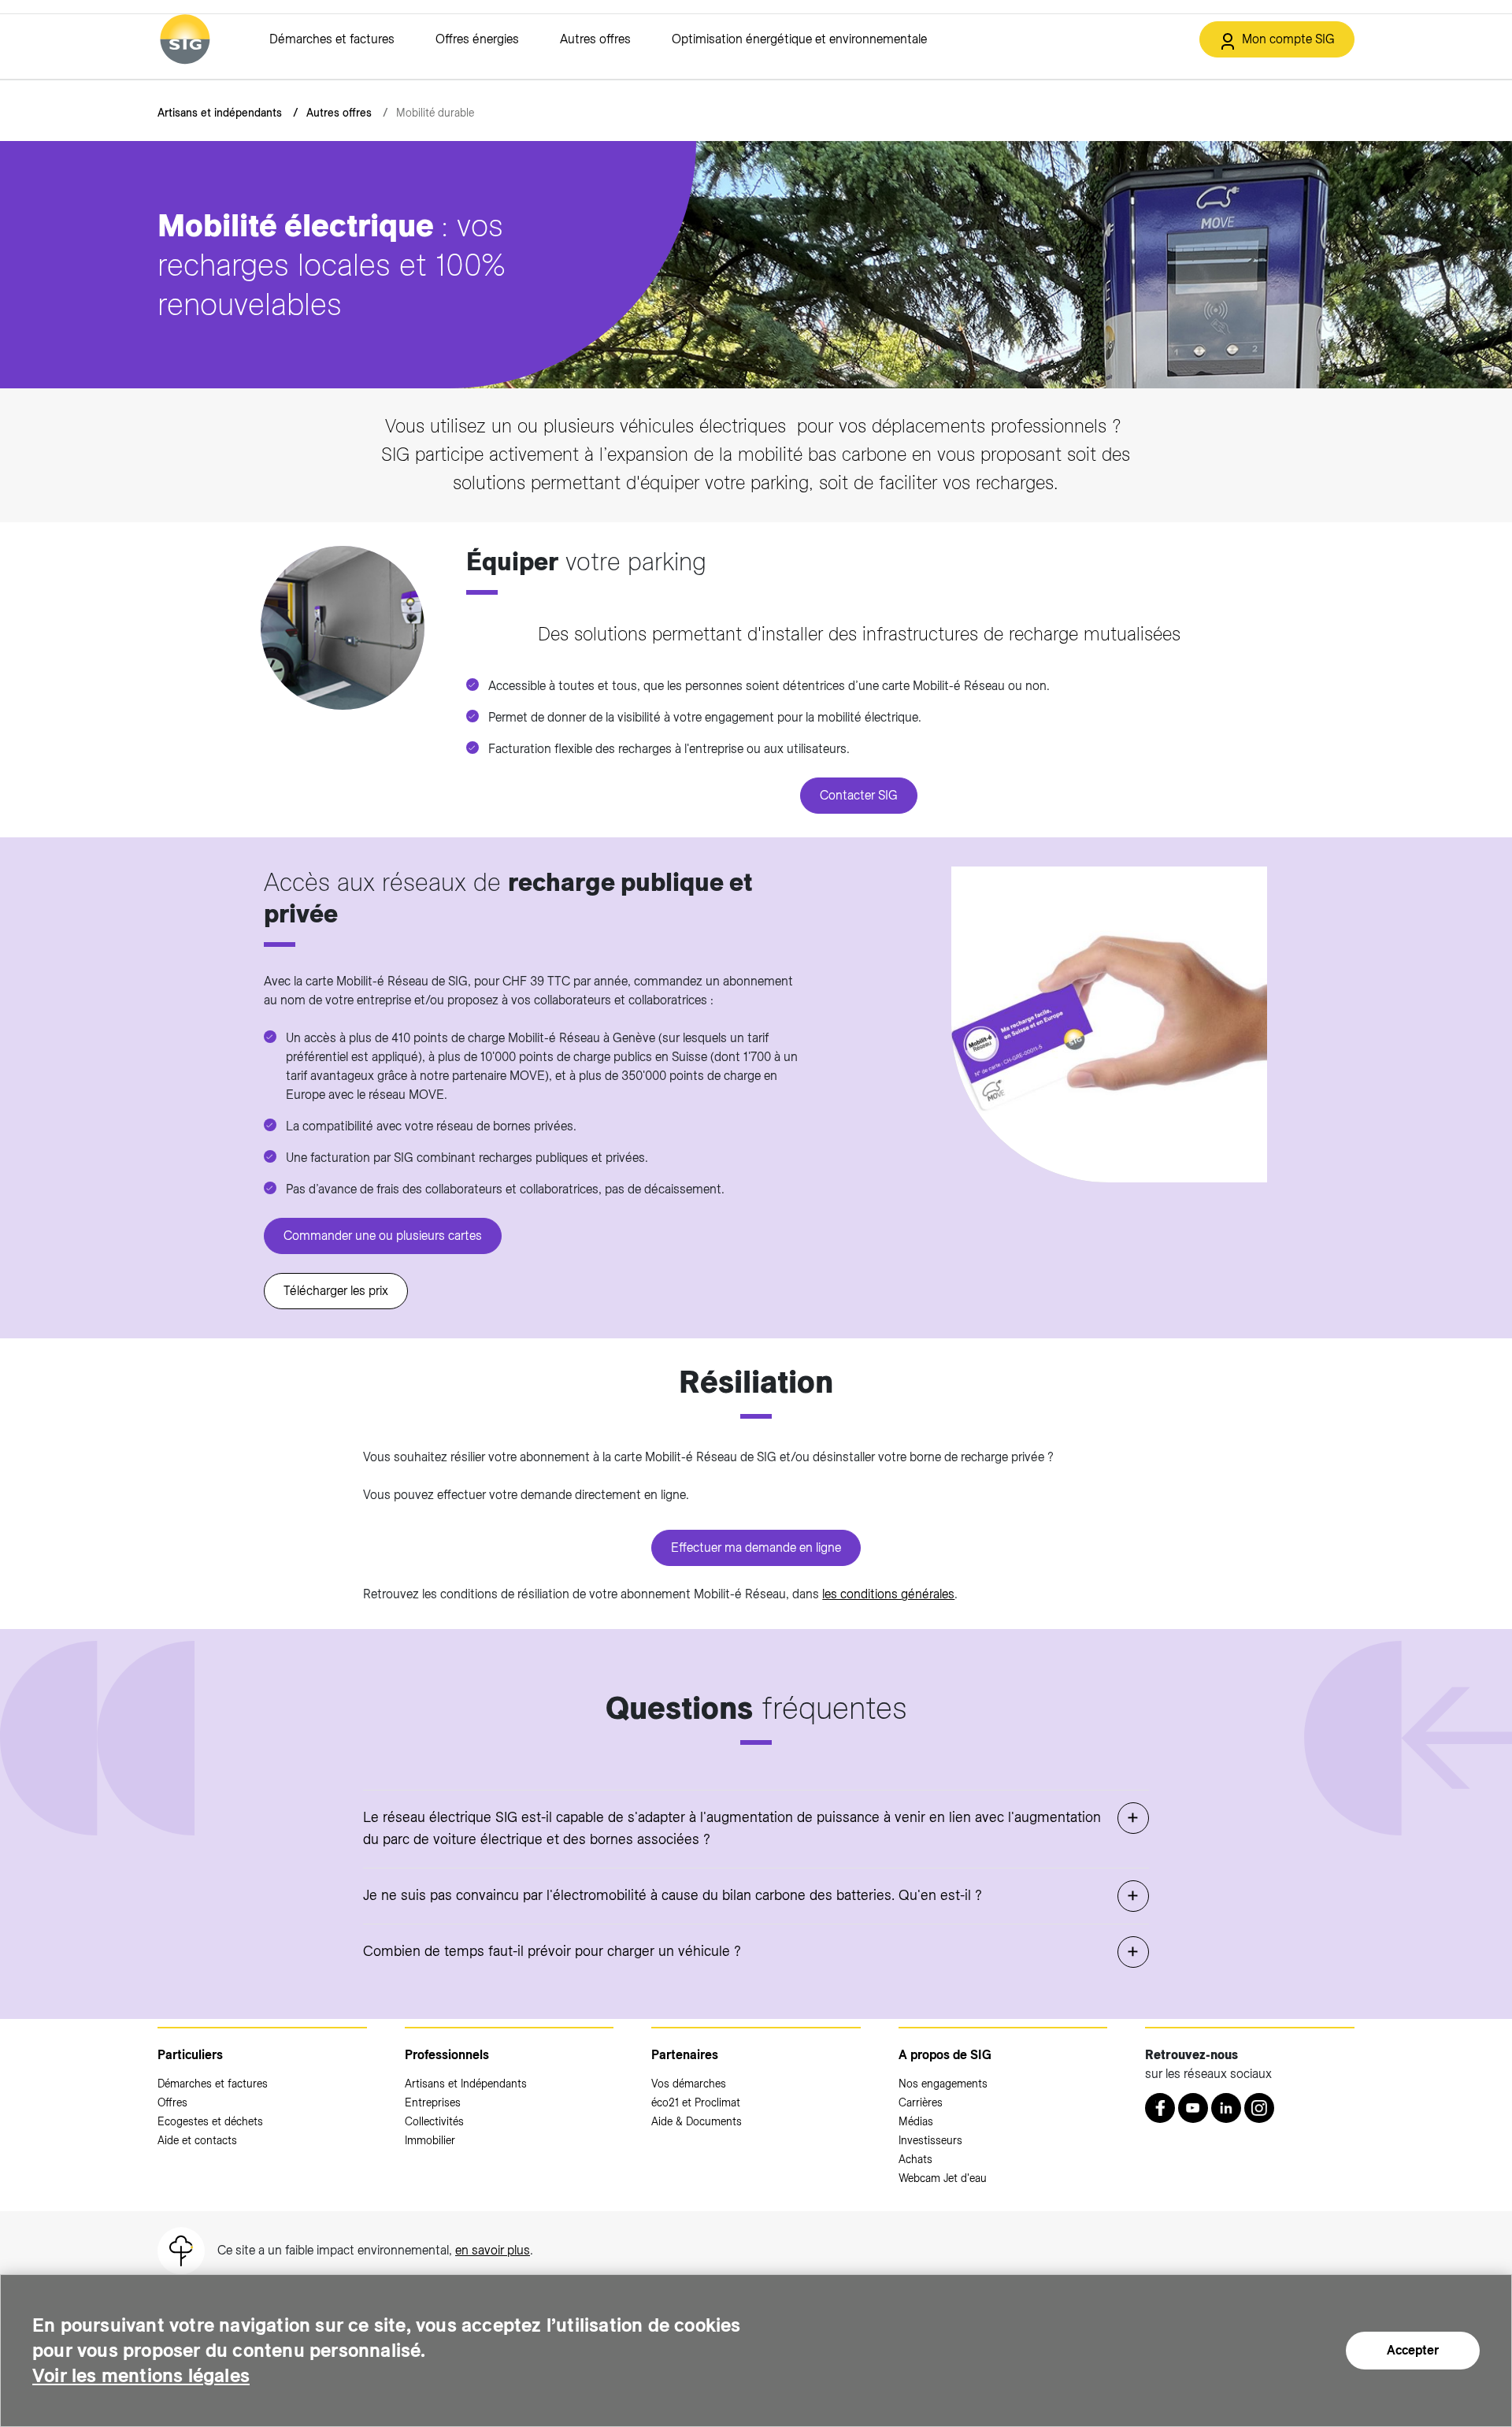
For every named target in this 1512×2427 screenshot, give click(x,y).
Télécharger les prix (336, 1291)
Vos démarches (689, 2084)
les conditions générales (888, 1594)
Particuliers (190, 2055)
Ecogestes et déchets (210, 2121)
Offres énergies (477, 39)
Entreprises (433, 2102)
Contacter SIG (859, 795)
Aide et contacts (197, 2140)
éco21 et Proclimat (696, 2102)
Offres (172, 2102)
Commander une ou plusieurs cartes (383, 1236)
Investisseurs (930, 2140)
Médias (916, 2121)
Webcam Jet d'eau (943, 2178)
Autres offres (595, 39)
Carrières (921, 2102)
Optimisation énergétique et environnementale (799, 39)
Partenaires (685, 2055)
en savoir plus (493, 2250)
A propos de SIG (945, 2055)
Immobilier (430, 2140)
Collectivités (434, 2121)
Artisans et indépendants (220, 113)
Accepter (1413, 2350)
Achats (915, 2159)
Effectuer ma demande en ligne (756, 1547)
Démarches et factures (332, 39)
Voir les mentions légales (141, 2375)
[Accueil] (185, 39)
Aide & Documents (697, 2121)
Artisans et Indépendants (466, 2084)
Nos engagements (943, 2084)
